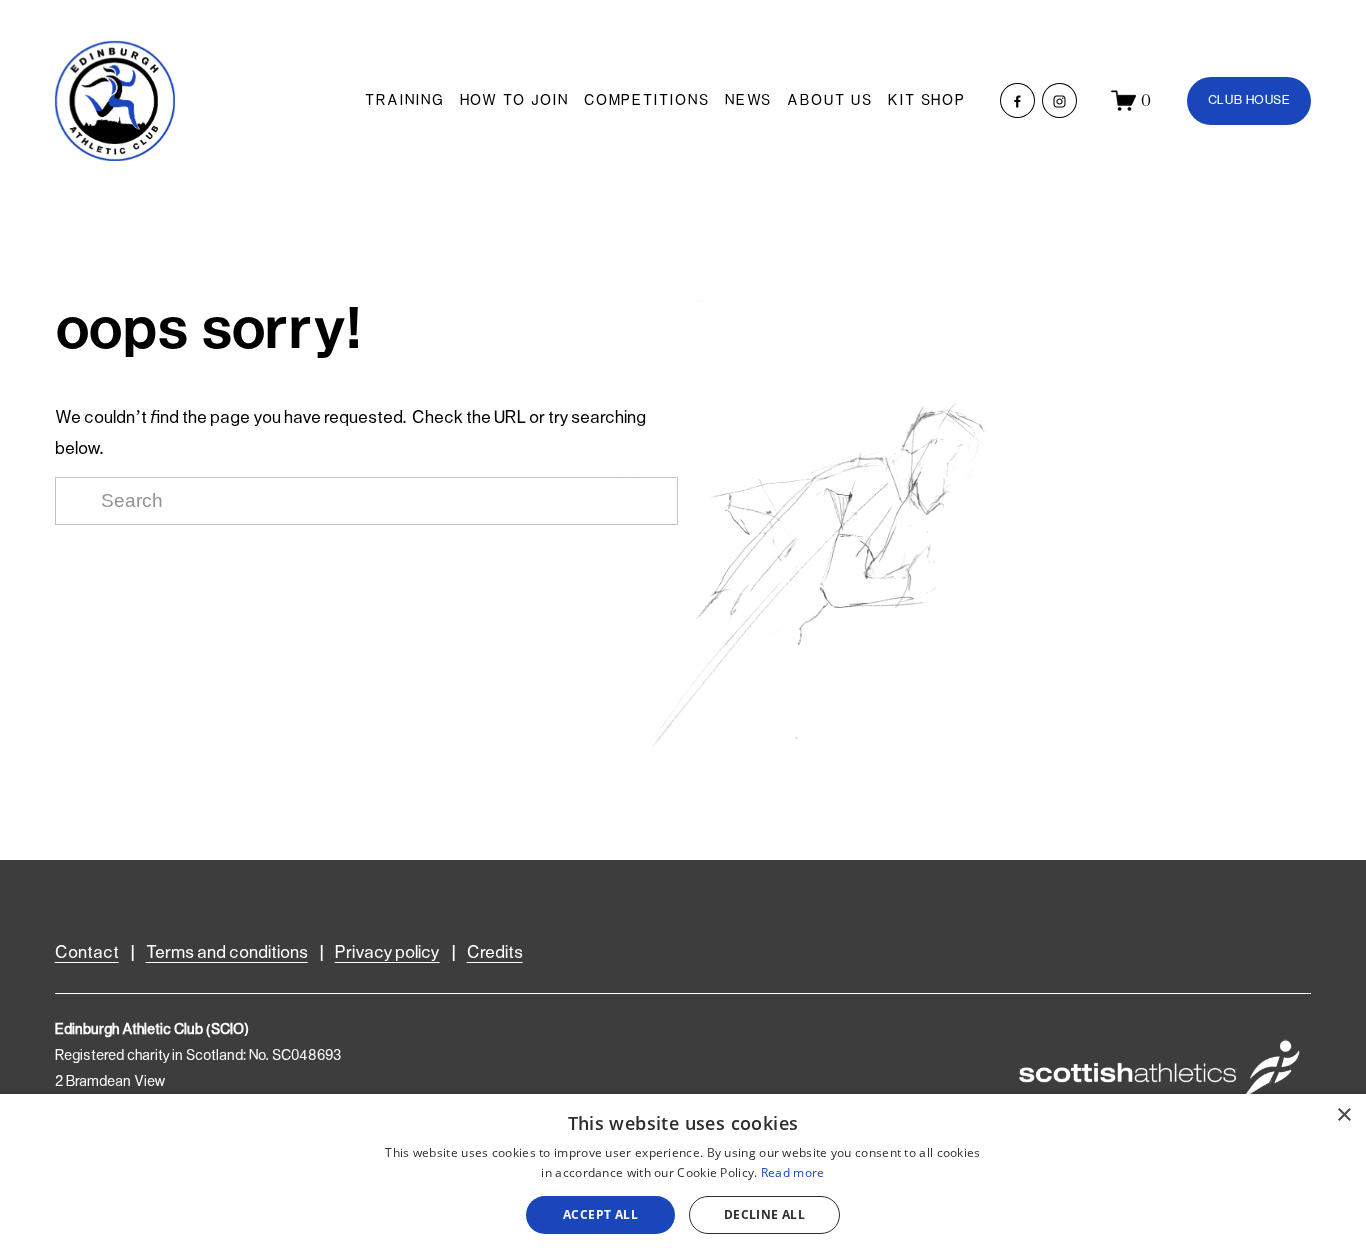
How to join (514, 101)
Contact (87, 953)
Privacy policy (387, 953)
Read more (793, 1172)
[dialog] (683, 1176)
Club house (1249, 100)
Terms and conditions (227, 953)
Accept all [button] (600, 1214)
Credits (495, 953)
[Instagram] (1059, 100)
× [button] (1343, 1115)
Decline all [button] (764, 1214)
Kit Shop (927, 101)
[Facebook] (1017, 100)
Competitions (647, 101)
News (749, 101)
